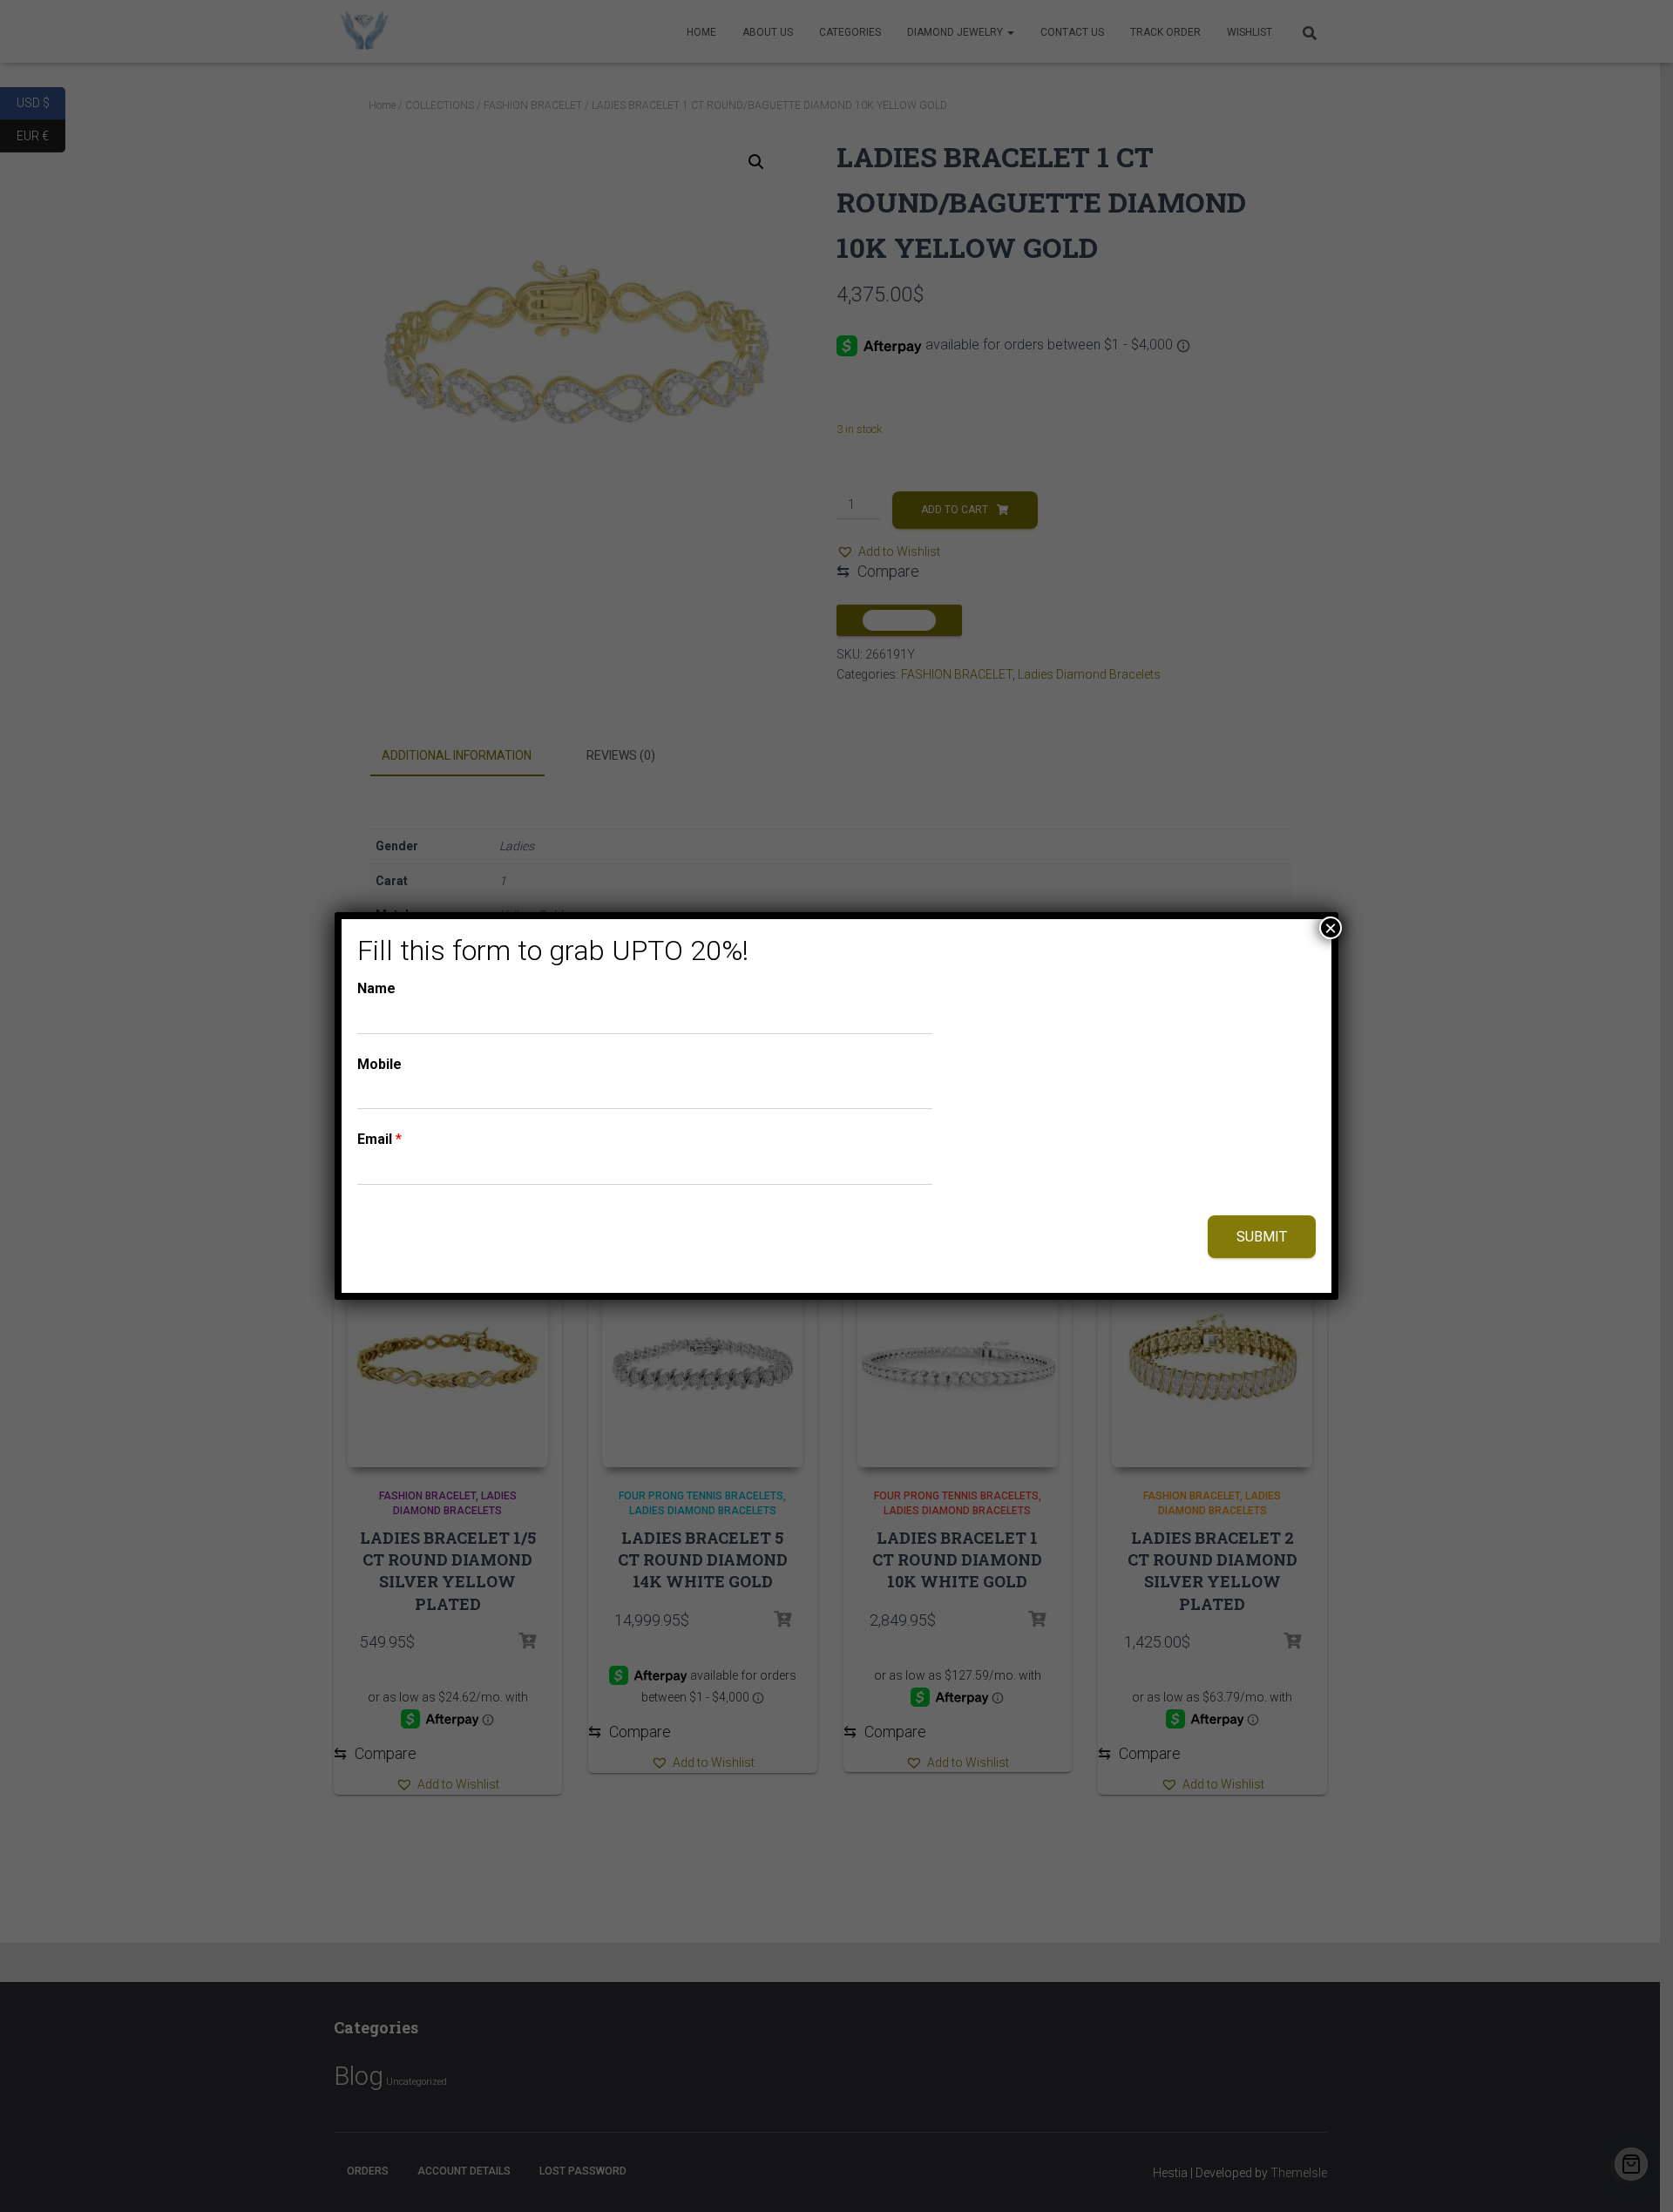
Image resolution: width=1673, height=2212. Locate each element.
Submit (1262, 1237)
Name (376, 988)
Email (379, 1139)
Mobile (379, 1064)
